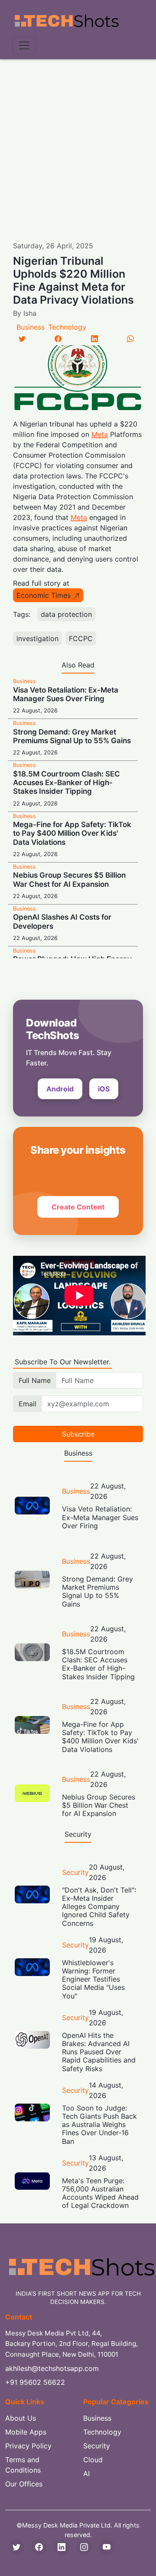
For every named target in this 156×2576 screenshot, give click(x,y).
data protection (66, 614)
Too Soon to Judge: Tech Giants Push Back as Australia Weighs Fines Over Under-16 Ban (99, 2125)
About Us (21, 2418)
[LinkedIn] (94, 339)
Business (31, 327)
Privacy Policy (28, 2446)
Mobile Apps (26, 2432)
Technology (67, 327)
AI (86, 2473)
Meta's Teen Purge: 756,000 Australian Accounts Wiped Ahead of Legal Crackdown (100, 2193)
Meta (100, 434)
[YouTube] (107, 2547)
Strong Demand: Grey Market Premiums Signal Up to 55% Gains (72, 736)
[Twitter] (22, 339)
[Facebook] (58, 339)
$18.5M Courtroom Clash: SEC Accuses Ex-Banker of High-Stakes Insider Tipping (67, 783)
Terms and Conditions (23, 2465)
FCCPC (81, 638)
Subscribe (78, 1434)
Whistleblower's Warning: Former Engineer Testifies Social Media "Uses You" (93, 1979)
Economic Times (44, 595)
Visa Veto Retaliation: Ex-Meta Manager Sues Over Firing (66, 694)
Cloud (93, 2460)
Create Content (78, 1207)
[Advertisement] (78, 141)
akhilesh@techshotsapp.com (52, 2368)
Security (75, 1872)
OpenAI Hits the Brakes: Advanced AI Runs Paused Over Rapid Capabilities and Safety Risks (99, 2052)
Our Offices (24, 2484)
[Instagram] (84, 2547)
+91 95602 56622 (35, 2382)
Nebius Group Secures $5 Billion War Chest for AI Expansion (69, 879)
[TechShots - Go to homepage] (66, 21)
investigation (37, 638)
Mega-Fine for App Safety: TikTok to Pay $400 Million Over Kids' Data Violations (72, 833)
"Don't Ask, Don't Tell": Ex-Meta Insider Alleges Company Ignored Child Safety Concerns (99, 1907)
